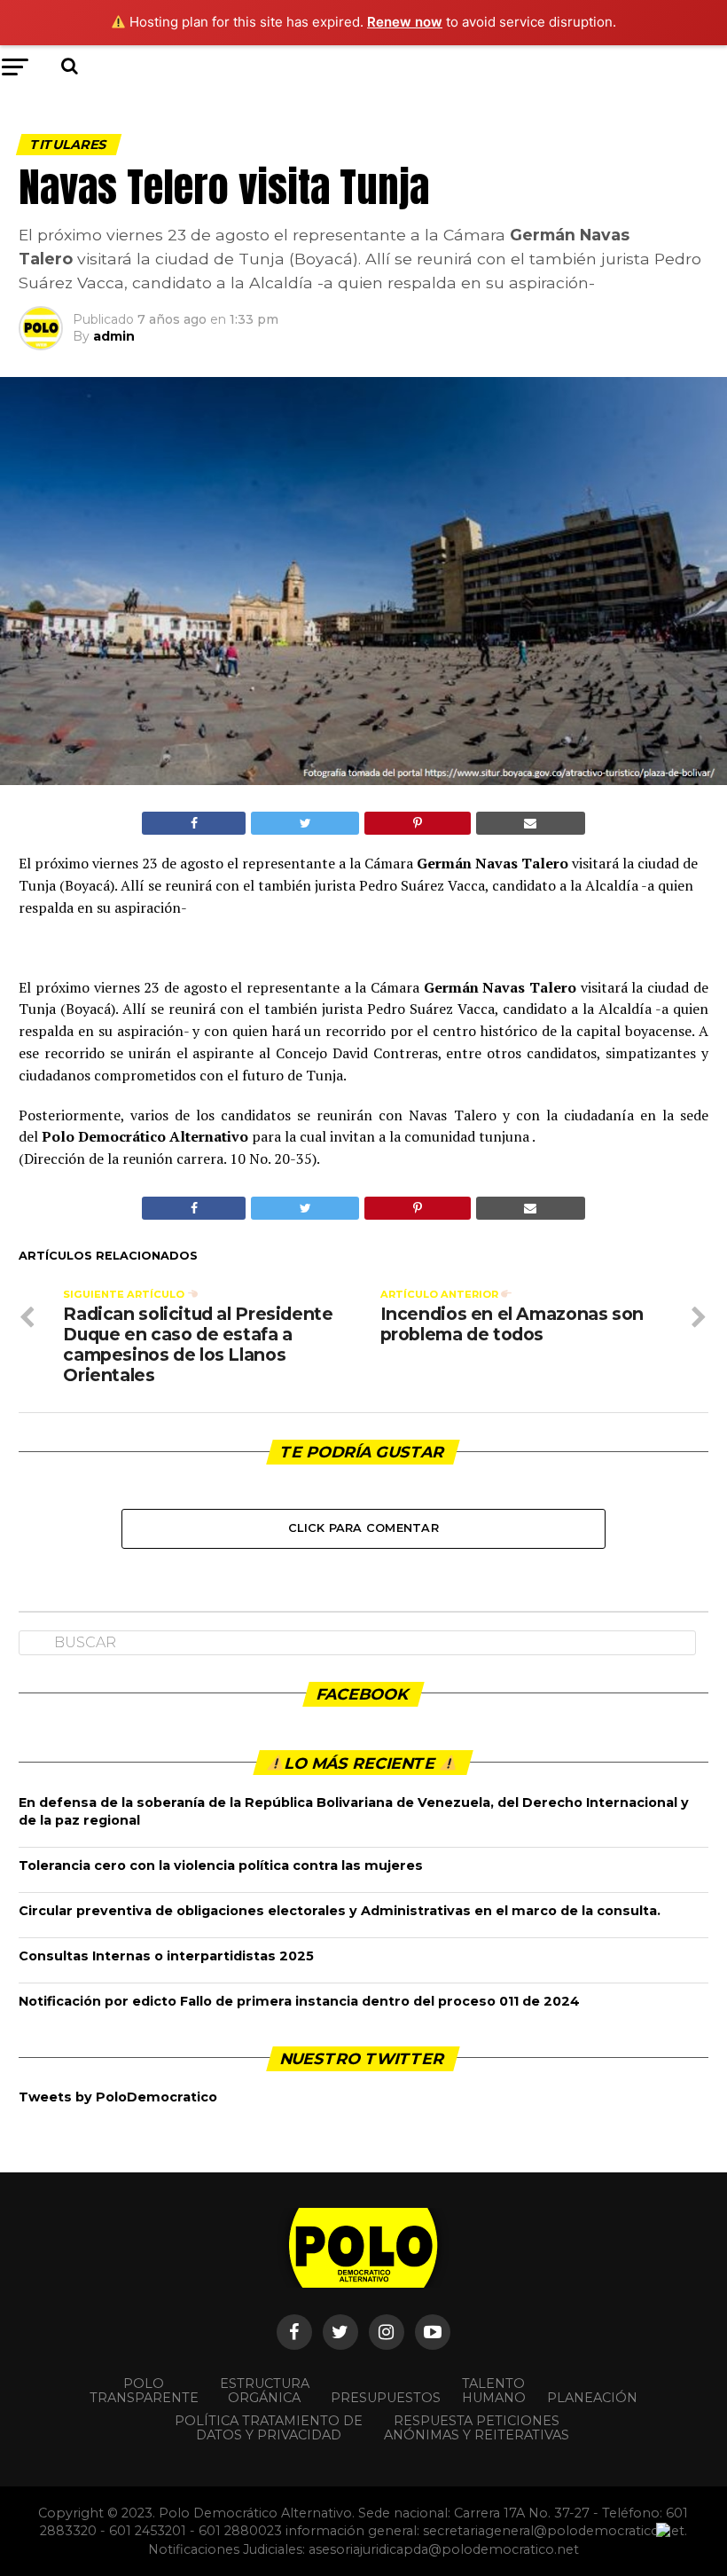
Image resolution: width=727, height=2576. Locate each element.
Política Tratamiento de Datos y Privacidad (269, 2428)
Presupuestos (386, 2398)
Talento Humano (494, 2391)
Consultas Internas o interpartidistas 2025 (166, 1956)
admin (114, 336)
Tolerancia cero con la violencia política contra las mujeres (221, 1865)
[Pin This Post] (417, 823)
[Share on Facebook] (194, 823)
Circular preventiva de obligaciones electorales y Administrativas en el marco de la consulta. (340, 1911)
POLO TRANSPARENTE (144, 2391)
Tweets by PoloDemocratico (118, 2097)
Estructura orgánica (265, 2391)
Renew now (405, 22)
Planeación (592, 2398)
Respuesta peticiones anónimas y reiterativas (477, 2428)
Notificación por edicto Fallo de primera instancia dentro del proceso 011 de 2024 (299, 2001)
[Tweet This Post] (305, 823)
